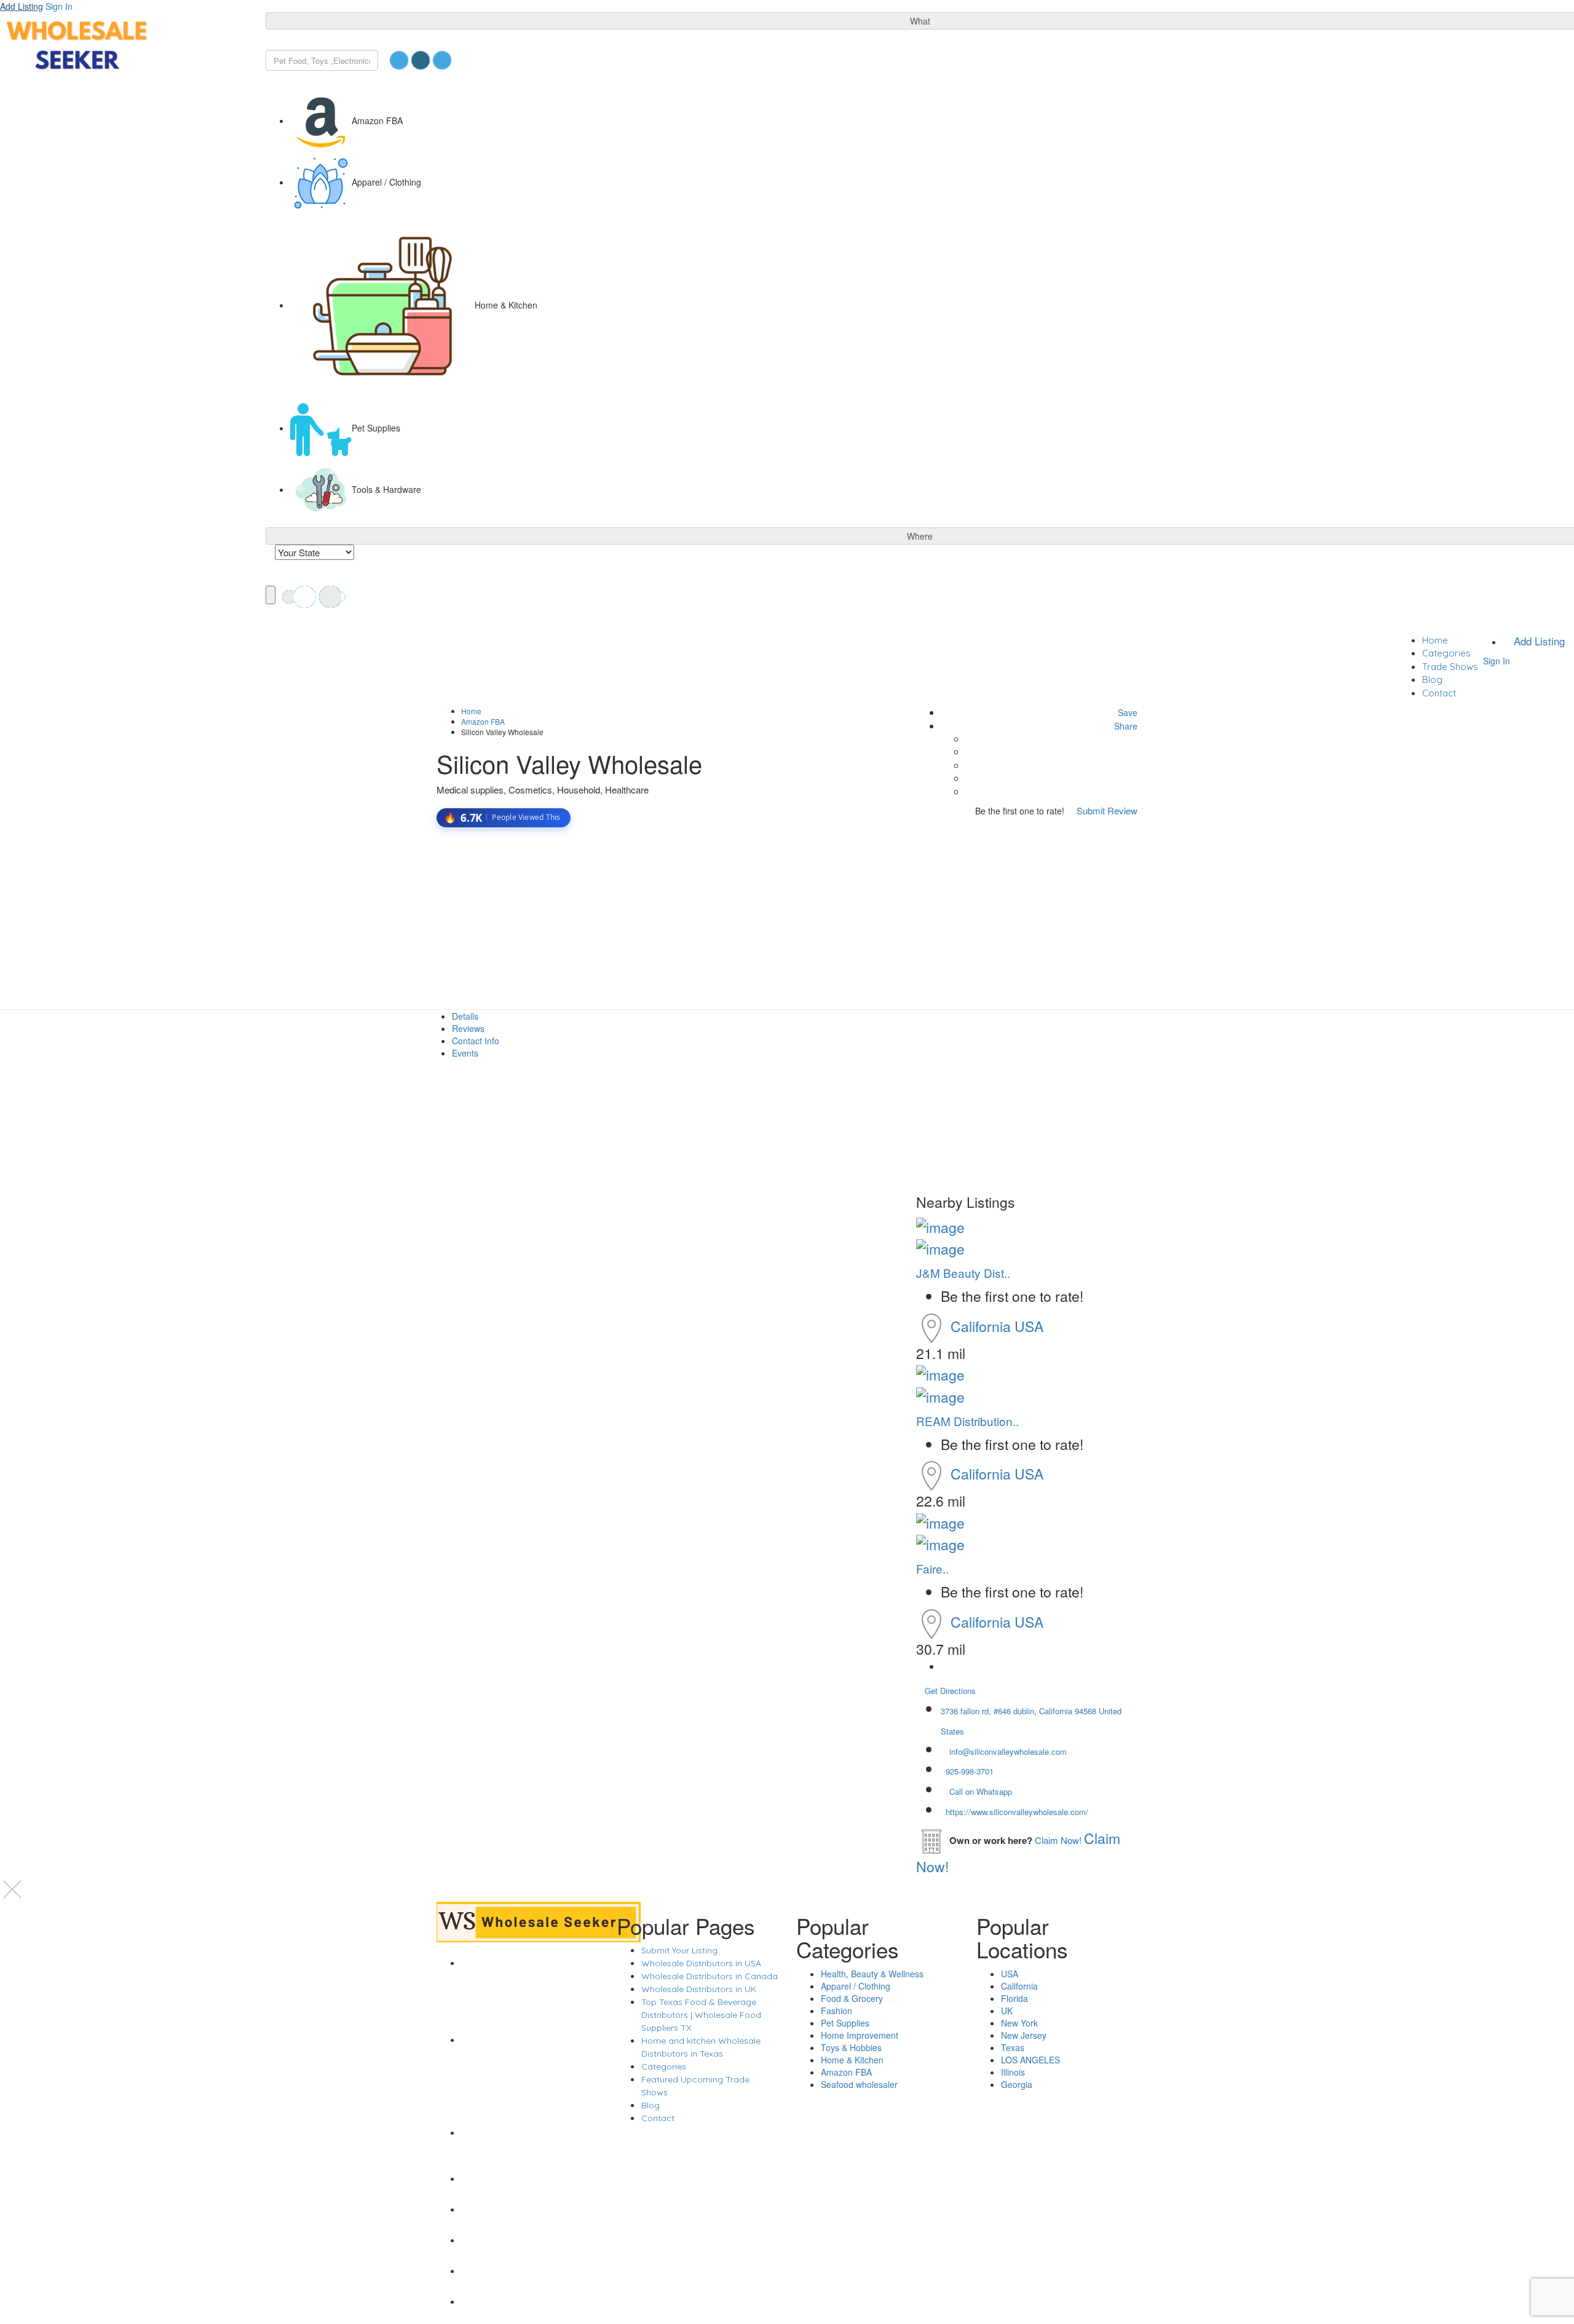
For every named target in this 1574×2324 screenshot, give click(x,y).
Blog (1432, 679)
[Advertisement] (787, 918)
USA (1029, 1326)
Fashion (836, 2011)
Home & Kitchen (852, 2060)
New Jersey (1024, 2035)
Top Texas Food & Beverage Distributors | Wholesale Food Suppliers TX (701, 2015)
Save (1126, 712)
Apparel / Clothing (856, 1986)
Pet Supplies (845, 2023)
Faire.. (932, 1568)
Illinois (1013, 2072)
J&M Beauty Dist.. (963, 1273)
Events (465, 1053)
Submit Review (1106, 810)
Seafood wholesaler (859, 2084)
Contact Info (476, 1041)
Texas (1013, 2047)
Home (1435, 640)
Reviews (468, 1028)
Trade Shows (1450, 667)
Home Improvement (860, 2035)
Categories (1446, 653)
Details (465, 1016)
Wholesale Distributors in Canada (710, 1976)
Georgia (1017, 2084)
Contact (1439, 693)
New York (1019, 2023)
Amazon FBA (483, 721)
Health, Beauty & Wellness (872, 1974)
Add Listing (22, 6)
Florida (1014, 1998)
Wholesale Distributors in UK (699, 1989)
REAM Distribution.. (967, 1421)
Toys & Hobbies (851, 2047)
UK (1007, 2011)
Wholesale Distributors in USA (701, 1963)
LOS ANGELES (1030, 2060)
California (983, 1326)
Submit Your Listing (679, 1950)
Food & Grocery (852, 1998)
